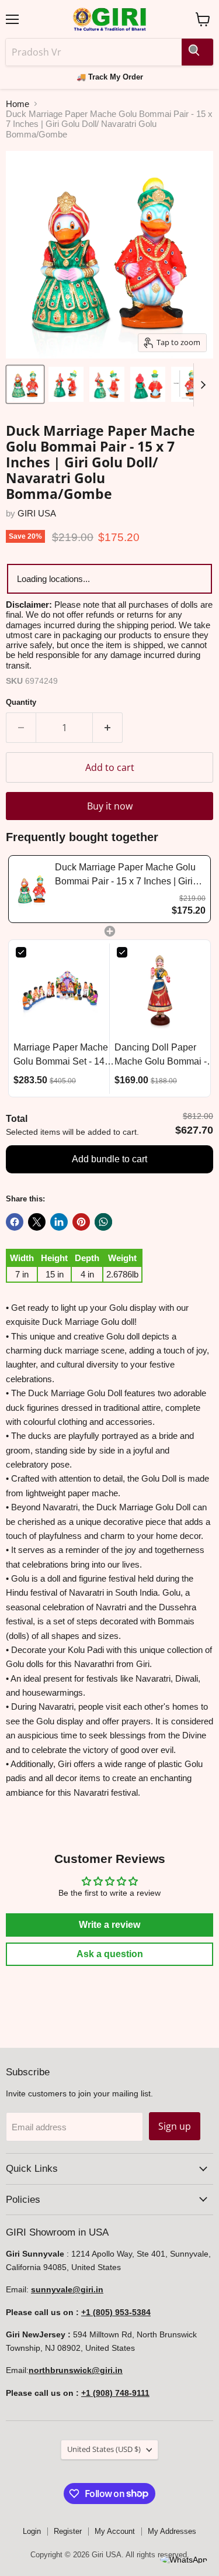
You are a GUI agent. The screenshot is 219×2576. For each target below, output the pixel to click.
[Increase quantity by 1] (108, 728)
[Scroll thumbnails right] (203, 385)
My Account (115, 2531)
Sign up (175, 2126)
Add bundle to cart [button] (109, 1159)
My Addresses (172, 2531)
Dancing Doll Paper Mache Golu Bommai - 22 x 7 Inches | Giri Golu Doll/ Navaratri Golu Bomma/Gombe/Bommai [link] (165, 1055)
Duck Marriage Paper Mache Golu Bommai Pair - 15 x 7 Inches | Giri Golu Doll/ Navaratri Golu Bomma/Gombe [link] (125, 875)
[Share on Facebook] (15, 1222)
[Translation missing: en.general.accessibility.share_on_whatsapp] (103, 1222)
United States (104, 2449)
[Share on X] (37, 1222)
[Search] (197, 52)
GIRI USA (37, 513)
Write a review (109, 1925)
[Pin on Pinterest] (81, 1222)
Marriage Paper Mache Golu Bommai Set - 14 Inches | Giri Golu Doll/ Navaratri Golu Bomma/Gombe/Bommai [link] (64, 1055)
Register (68, 2531)
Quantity (21, 702)
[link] (32, 889)
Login (32, 2531)
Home (18, 104)
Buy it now (110, 806)
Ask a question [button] (110, 1954)
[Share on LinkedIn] (59, 1222)
